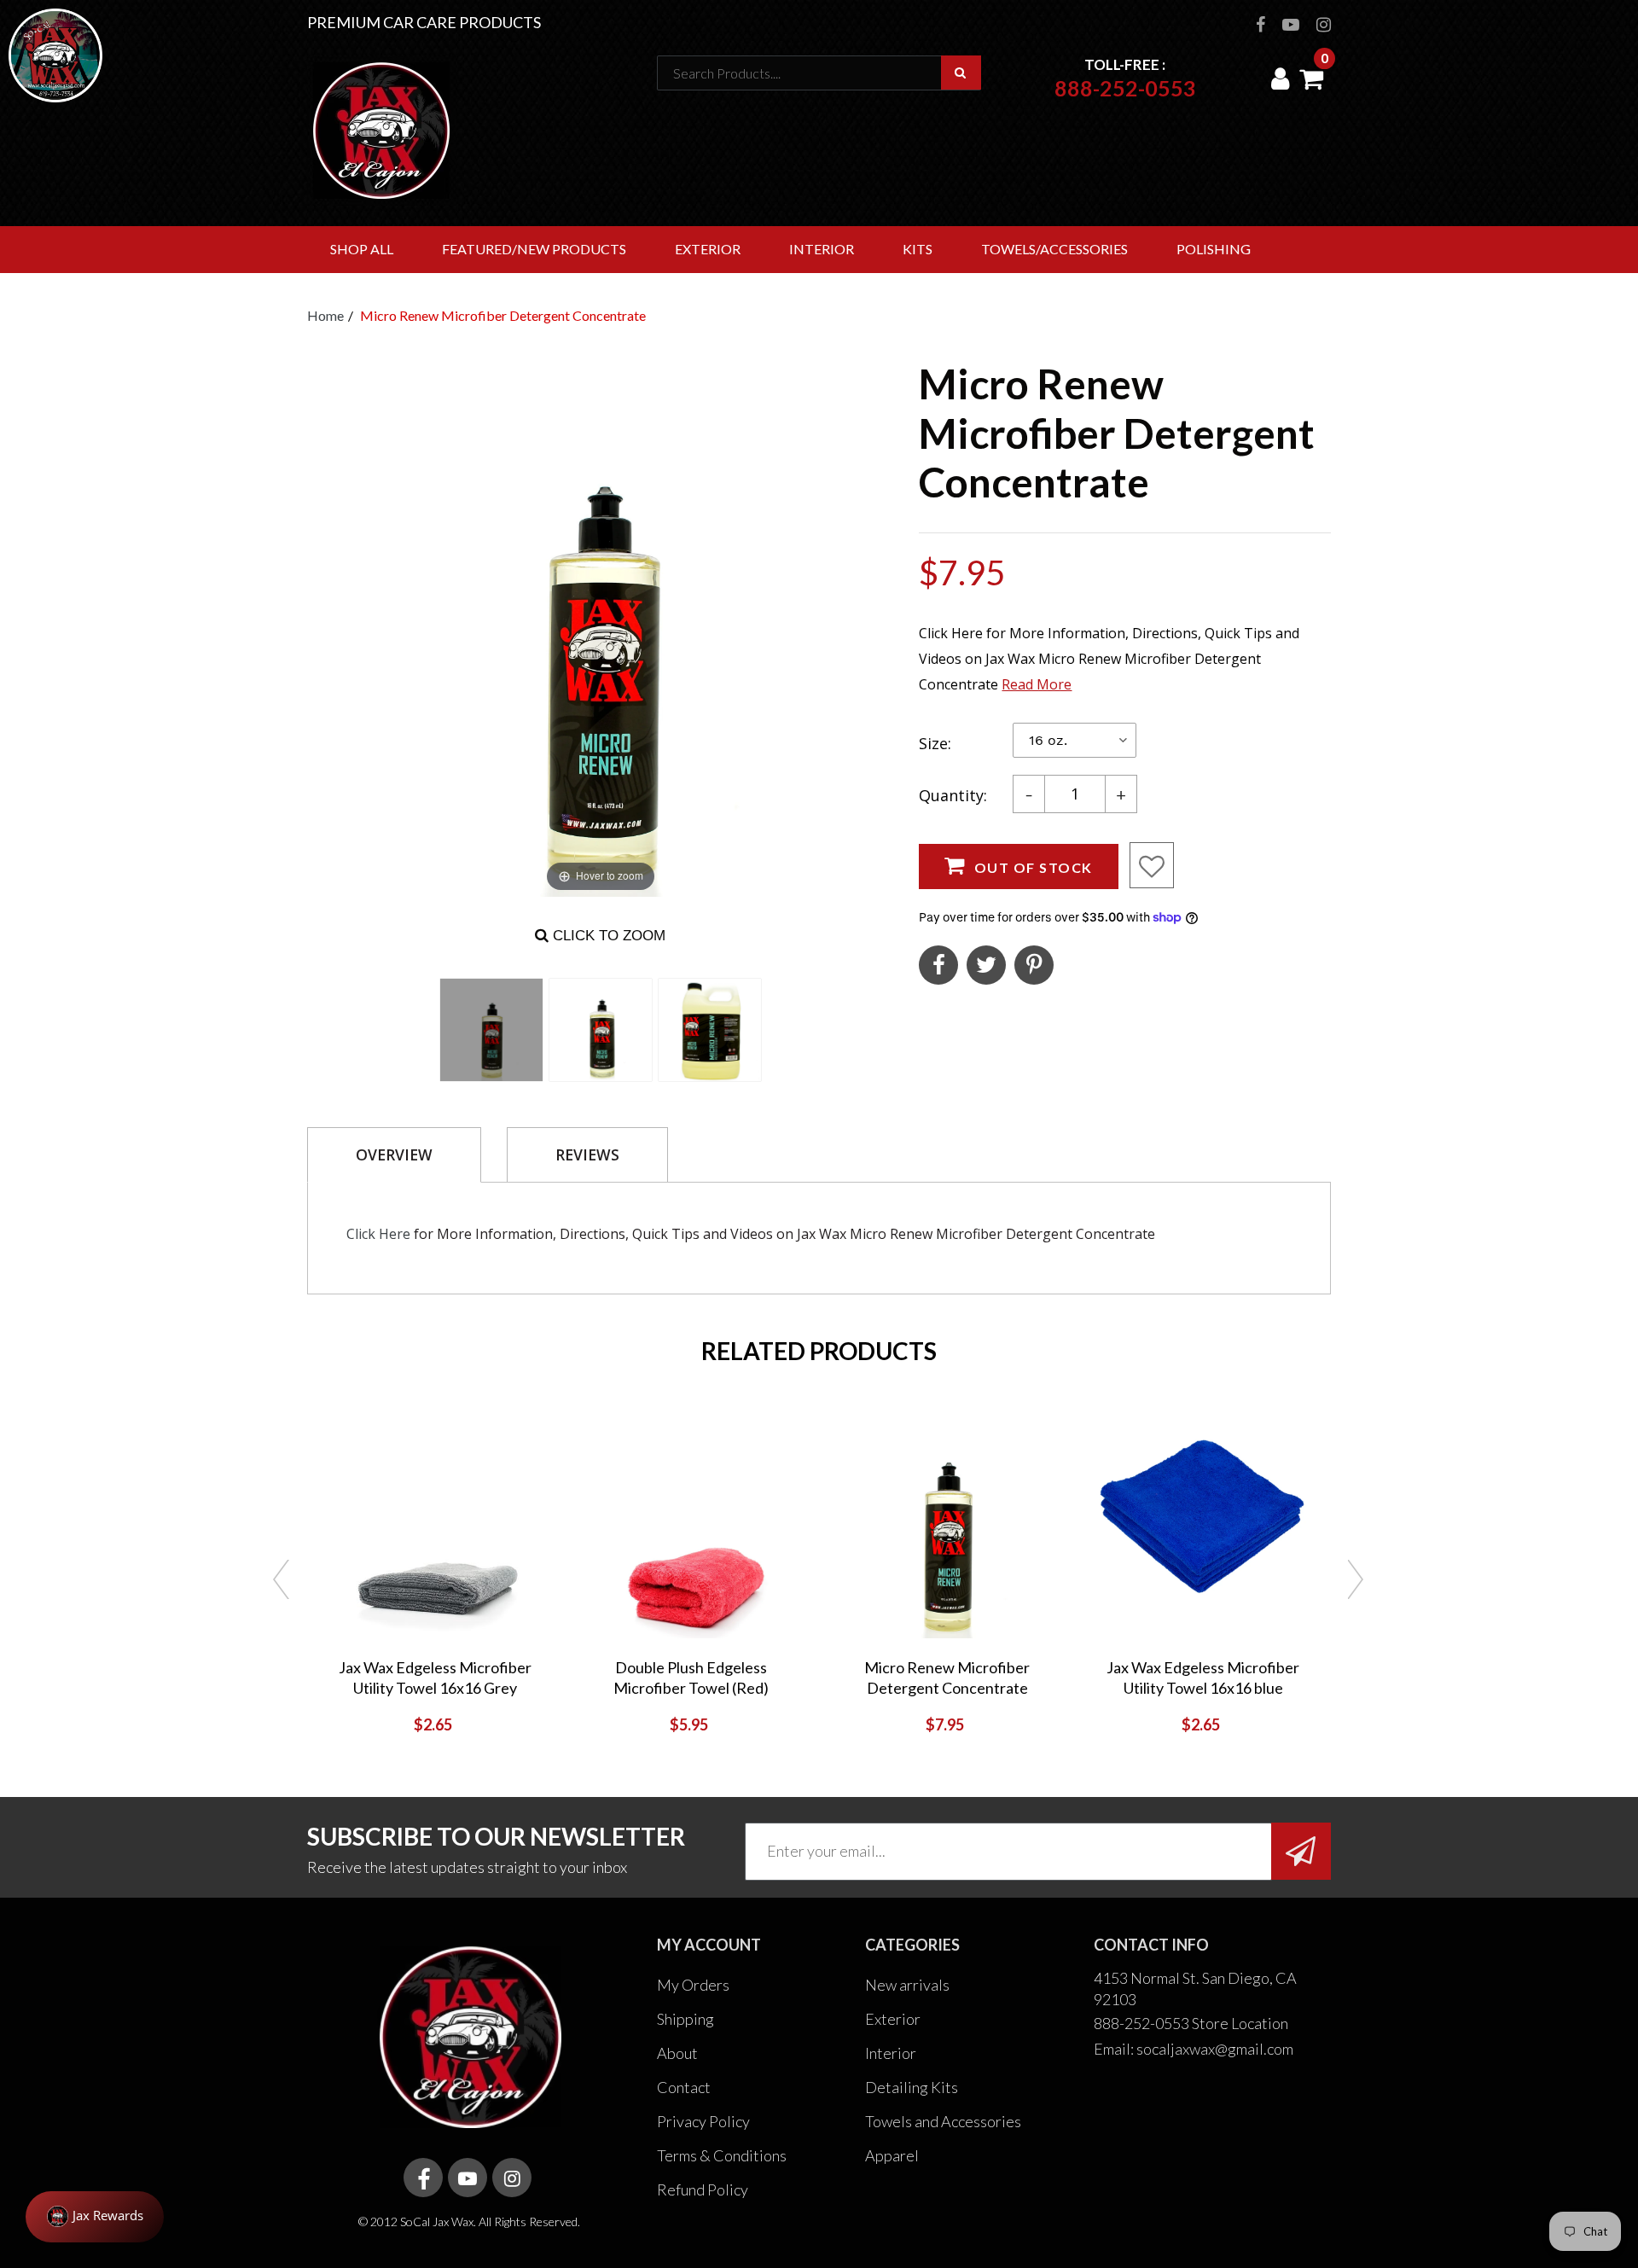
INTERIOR (822, 249)
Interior (891, 2053)
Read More (1037, 684)
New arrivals (907, 1985)
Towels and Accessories (943, 2121)
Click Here (378, 1234)
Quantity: (953, 796)
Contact (684, 2087)
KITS (918, 249)
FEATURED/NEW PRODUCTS (534, 249)
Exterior (893, 2019)
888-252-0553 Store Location (1191, 2023)
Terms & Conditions (722, 2155)
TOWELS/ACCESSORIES (1054, 249)
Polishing (1214, 249)
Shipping (685, 2019)
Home (325, 315)
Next (1356, 1581)
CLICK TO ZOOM (607, 936)
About (677, 2053)
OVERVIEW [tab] (394, 1154)
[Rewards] (95, 2217)
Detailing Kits (912, 2087)
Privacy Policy (703, 2121)
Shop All (362, 249)
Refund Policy (703, 2189)
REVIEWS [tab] (587, 1154)
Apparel (892, 2155)
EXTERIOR (708, 249)
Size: (935, 744)
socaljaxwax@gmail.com (1215, 2049)
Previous (282, 1581)
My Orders (693, 1985)
